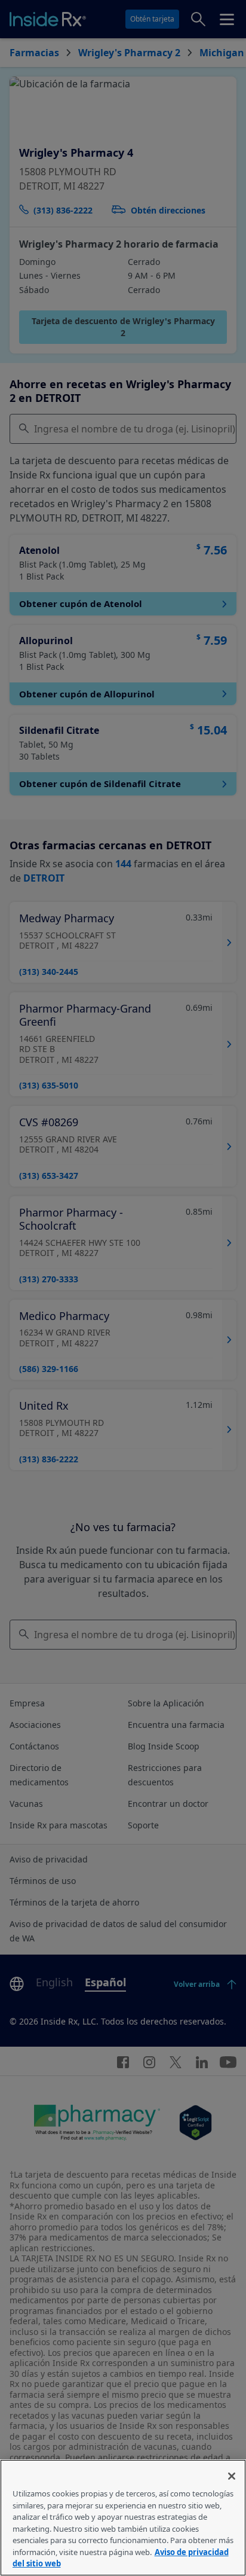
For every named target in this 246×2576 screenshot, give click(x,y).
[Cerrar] (232, 2476)
